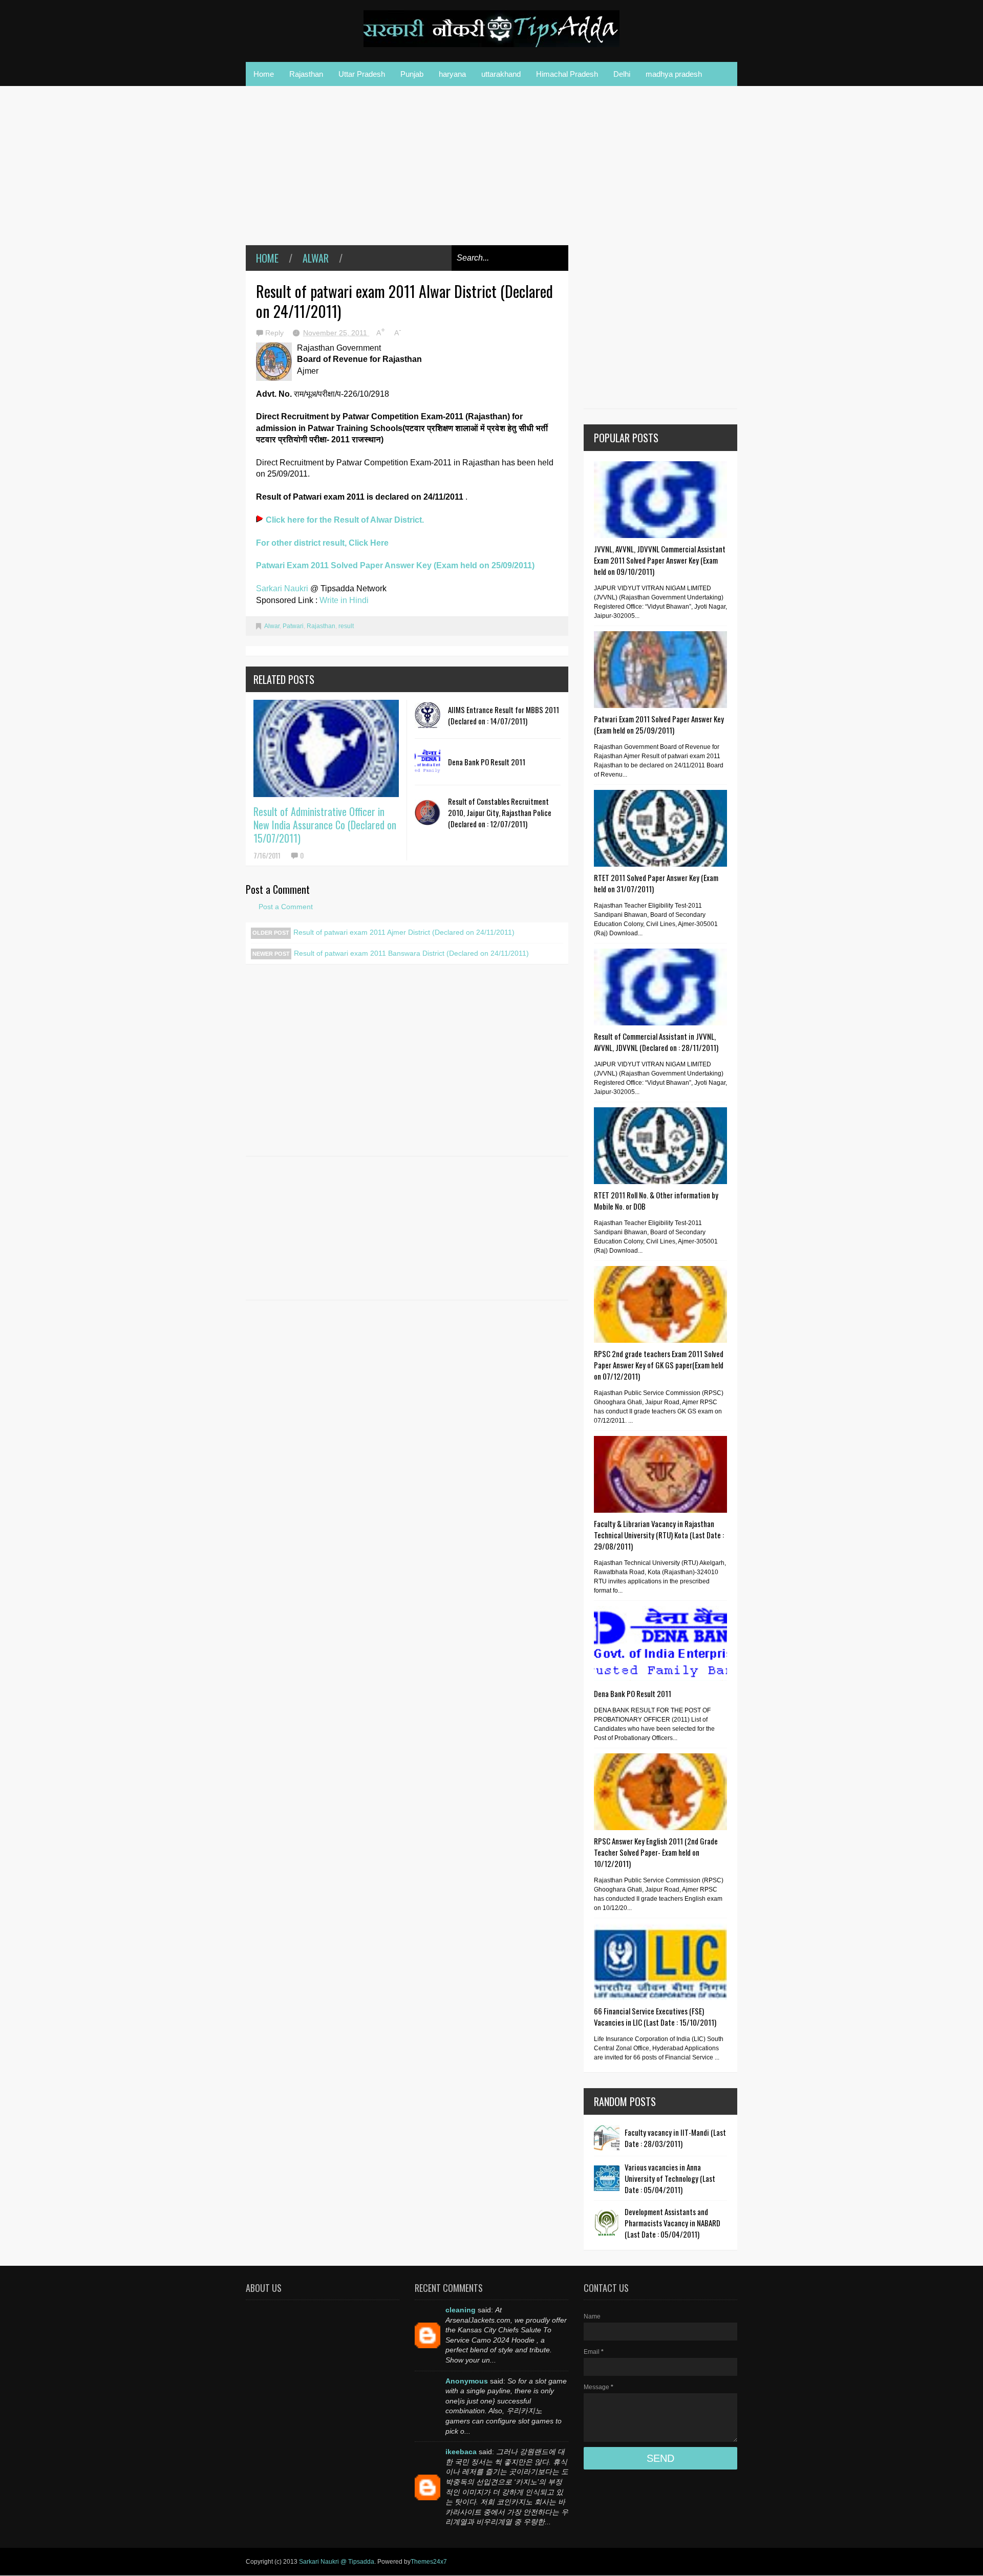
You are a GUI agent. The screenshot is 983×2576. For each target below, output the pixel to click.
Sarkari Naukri (283, 588)
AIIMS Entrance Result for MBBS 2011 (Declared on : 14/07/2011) (504, 715)
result (346, 626)
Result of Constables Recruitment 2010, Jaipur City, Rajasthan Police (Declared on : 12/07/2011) (500, 812)
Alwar (316, 258)
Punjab (412, 74)
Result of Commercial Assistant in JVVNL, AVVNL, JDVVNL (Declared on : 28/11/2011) (656, 1042)
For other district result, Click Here (322, 543)
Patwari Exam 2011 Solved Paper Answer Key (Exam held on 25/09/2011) (395, 565)
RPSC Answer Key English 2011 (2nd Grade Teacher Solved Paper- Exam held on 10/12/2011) (656, 1852)
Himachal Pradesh (567, 74)
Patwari (293, 626)
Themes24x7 (429, 2562)
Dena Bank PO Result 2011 (487, 762)
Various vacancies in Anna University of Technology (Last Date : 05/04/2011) (670, 2178)
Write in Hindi (344, 600)
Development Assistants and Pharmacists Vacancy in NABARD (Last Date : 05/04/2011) (672, 2223)
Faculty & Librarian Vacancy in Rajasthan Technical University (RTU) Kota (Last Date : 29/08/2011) (659, 1535)
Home (264, 74)
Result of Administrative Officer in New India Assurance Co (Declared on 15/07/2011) (325, 825)
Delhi (622, 74)
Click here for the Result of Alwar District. (345, 520)
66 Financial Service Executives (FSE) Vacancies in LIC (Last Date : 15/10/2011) (655, 2016)
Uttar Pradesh (362, 74)
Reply (275, 333)
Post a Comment (286, 907)
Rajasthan (306, 74)
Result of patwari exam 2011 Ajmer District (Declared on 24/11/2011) (404, 932)
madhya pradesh (674, 74)
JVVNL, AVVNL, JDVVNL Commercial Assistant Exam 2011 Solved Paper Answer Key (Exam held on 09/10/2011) (660, 560)
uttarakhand (501, 74)
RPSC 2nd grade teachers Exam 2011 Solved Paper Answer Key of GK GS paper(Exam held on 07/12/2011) (659, 1365)
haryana (452, 74)
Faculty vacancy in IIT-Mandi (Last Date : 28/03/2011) (675, 2138)
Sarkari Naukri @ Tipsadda (337, 2562)
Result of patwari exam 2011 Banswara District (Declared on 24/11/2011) (411, 953)
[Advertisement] (407, 173)
